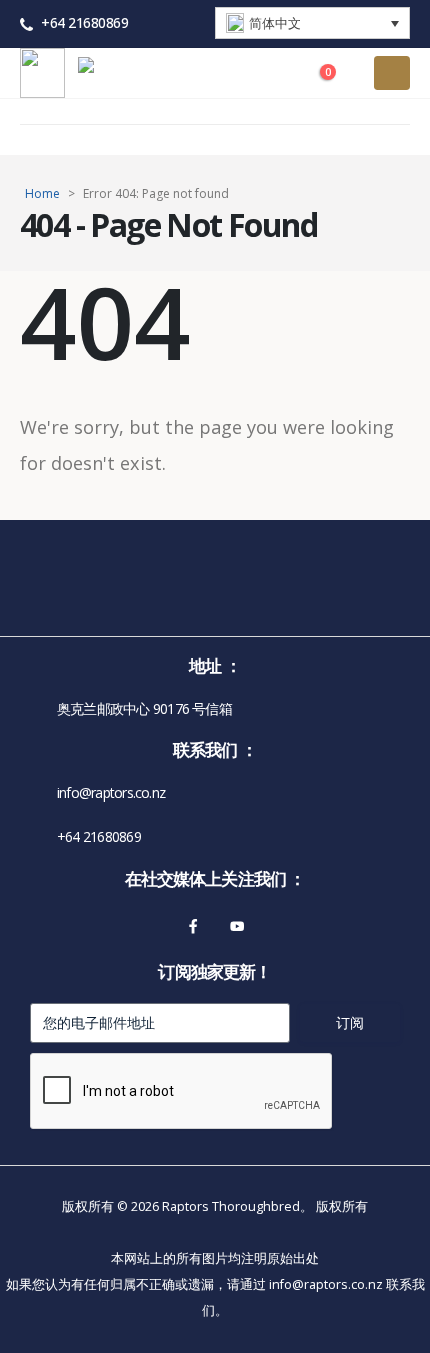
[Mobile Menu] (392, 73)
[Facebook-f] (192, 926)
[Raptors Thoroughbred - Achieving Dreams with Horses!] (133, 73)
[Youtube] (237, 926)
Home (42, 193)
